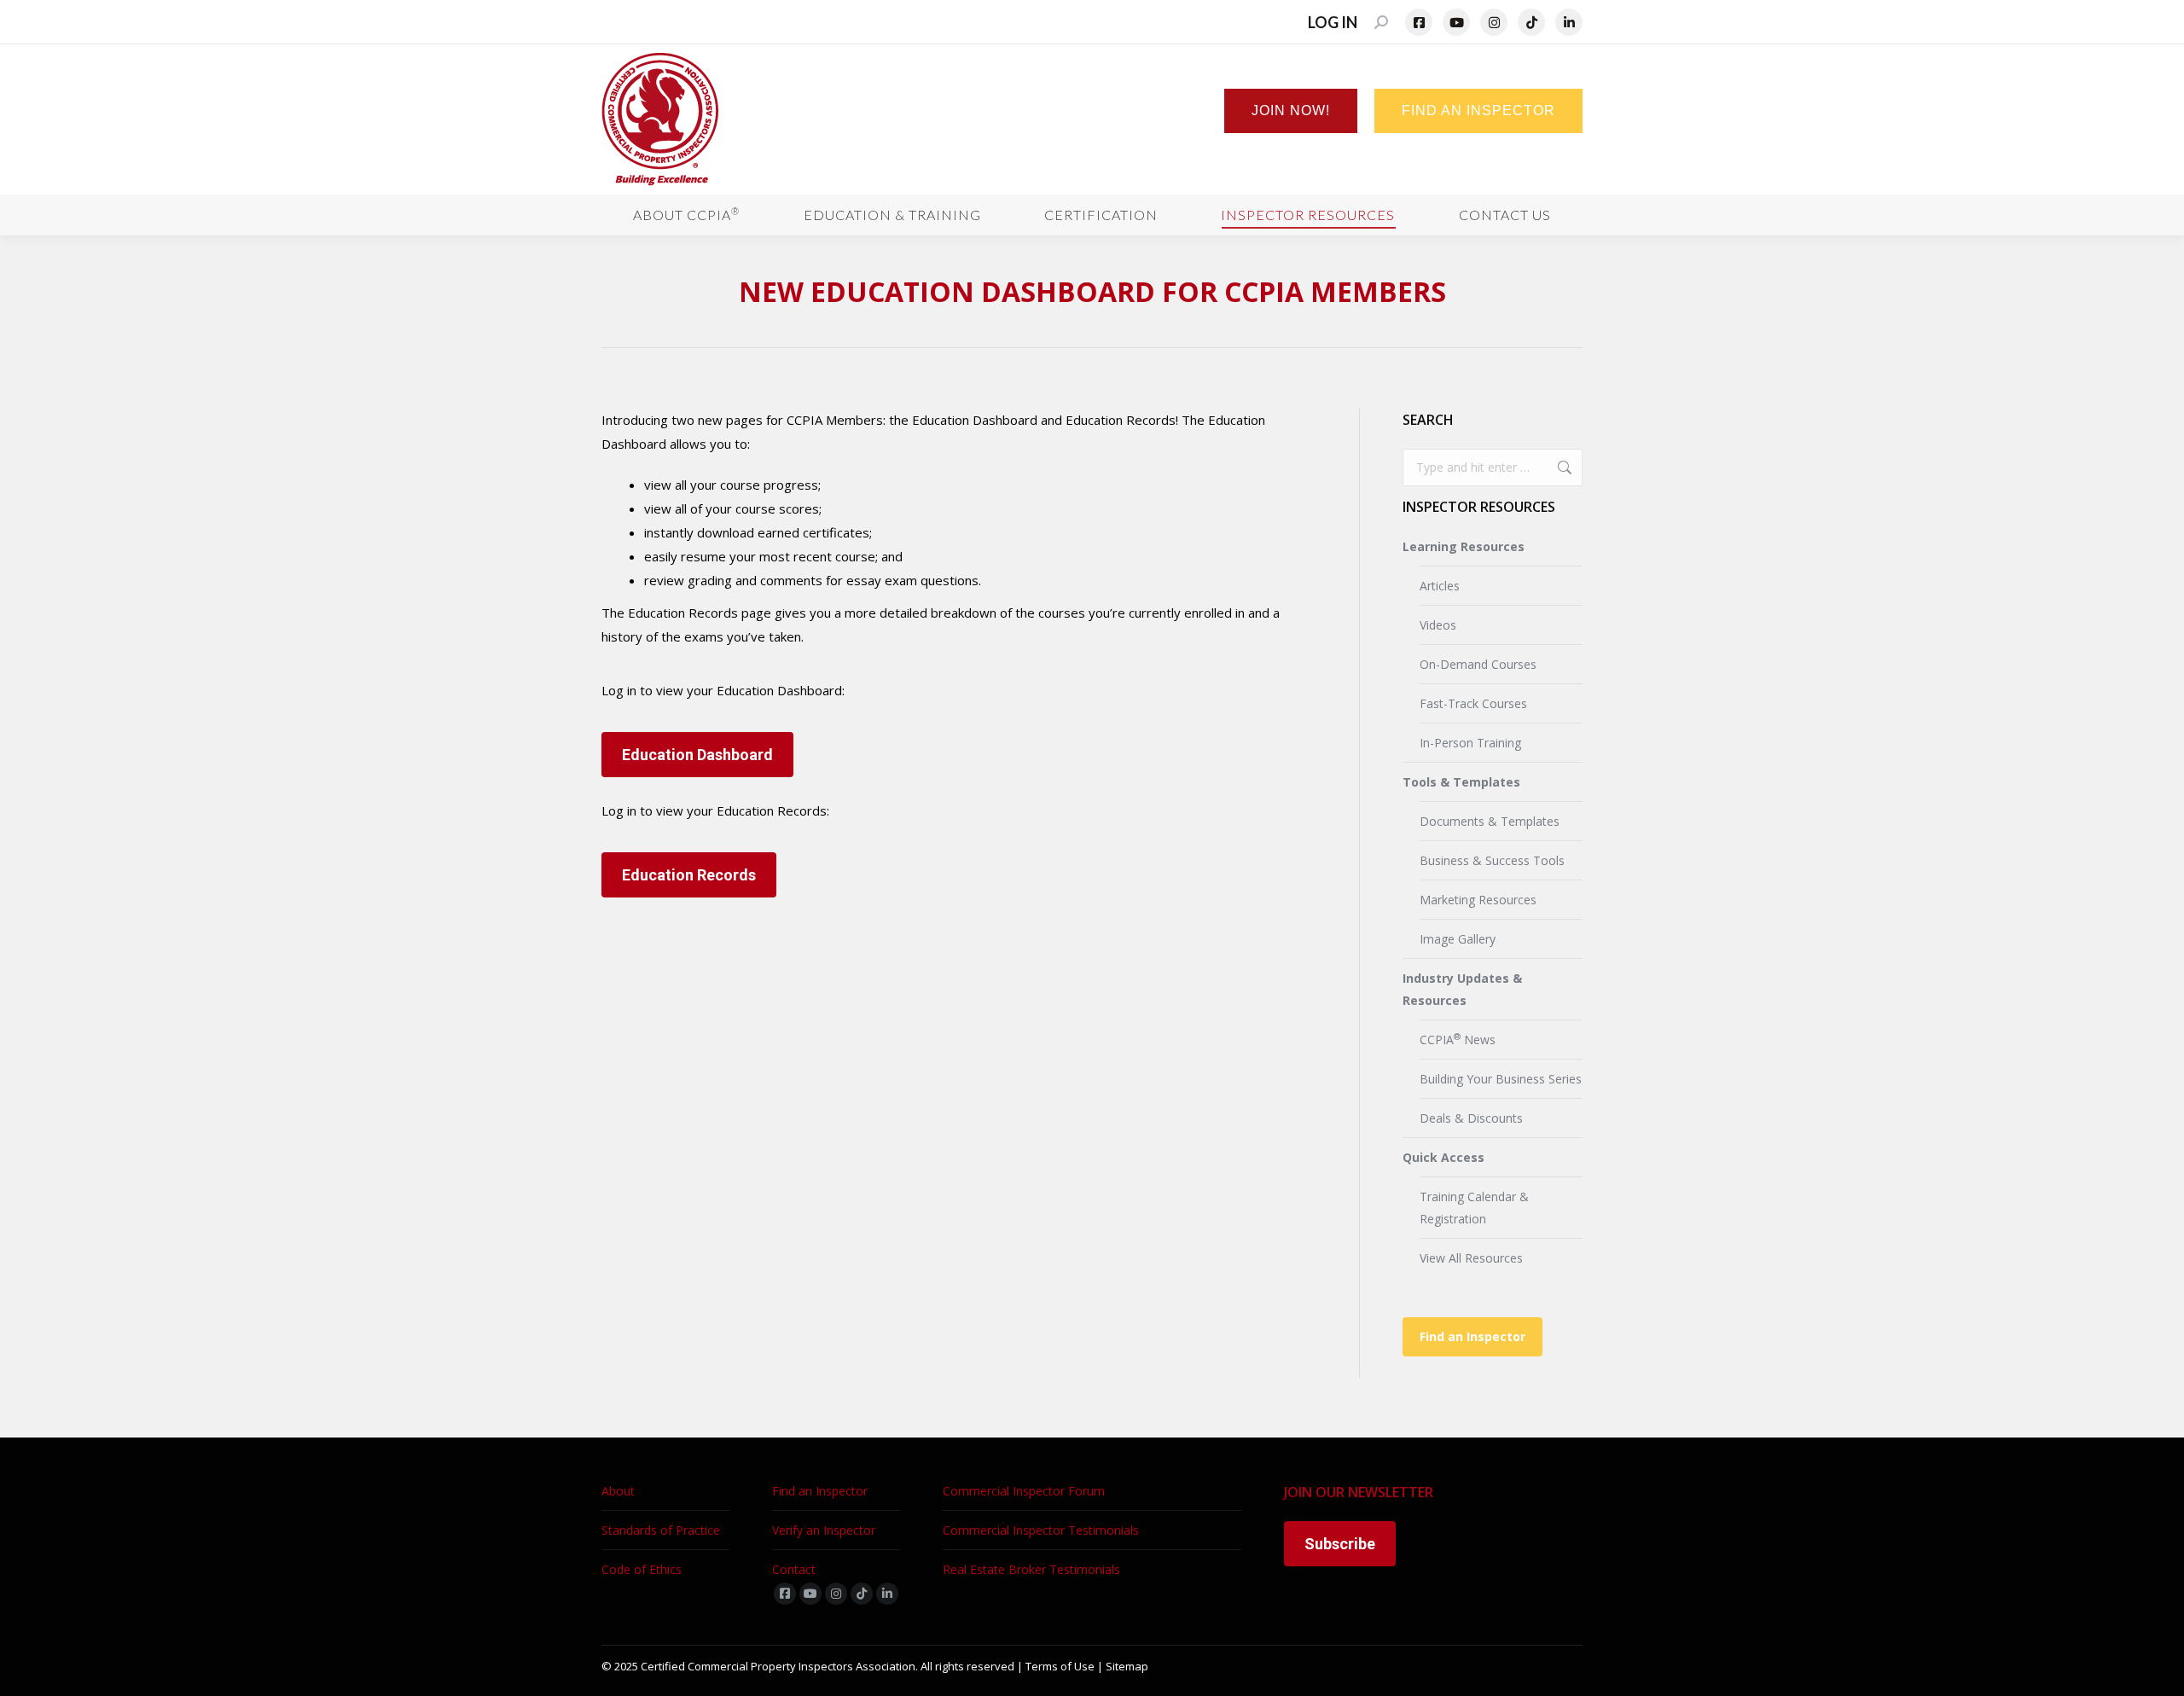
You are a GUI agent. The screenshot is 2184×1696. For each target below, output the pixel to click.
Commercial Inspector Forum (1024, 1491)
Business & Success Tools (1492, 860)
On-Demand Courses (1478, 664)
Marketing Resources (1478, 900)
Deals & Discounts (1471, 1118)
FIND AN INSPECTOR (1478, 110)
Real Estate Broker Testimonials (1031, 1569)
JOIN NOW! (1291, 110)
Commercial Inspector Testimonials (1041, 1530)
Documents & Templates (1490, 821)
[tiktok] (862, 1594)
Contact (794, 1569)
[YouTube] (1456, 22)
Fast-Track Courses (1473, 703)
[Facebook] (1419, 22)
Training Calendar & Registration (1474, 1208)
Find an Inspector (1472, 1336)
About (618, 1491)
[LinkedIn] (1569, 22)
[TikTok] (1531, 22)
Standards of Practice (661, 1530)
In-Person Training (1470, 743)
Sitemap (1127, 1666)
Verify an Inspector (824, 1530)
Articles (1440, 586)
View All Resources (1471, 1258)
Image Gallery (1458, 939)
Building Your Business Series (1501, 1079)
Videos (1438, 625)
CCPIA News (1458, 1039)
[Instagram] (1494, 22)
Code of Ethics (642, 1569)
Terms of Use (1060, 1666)
